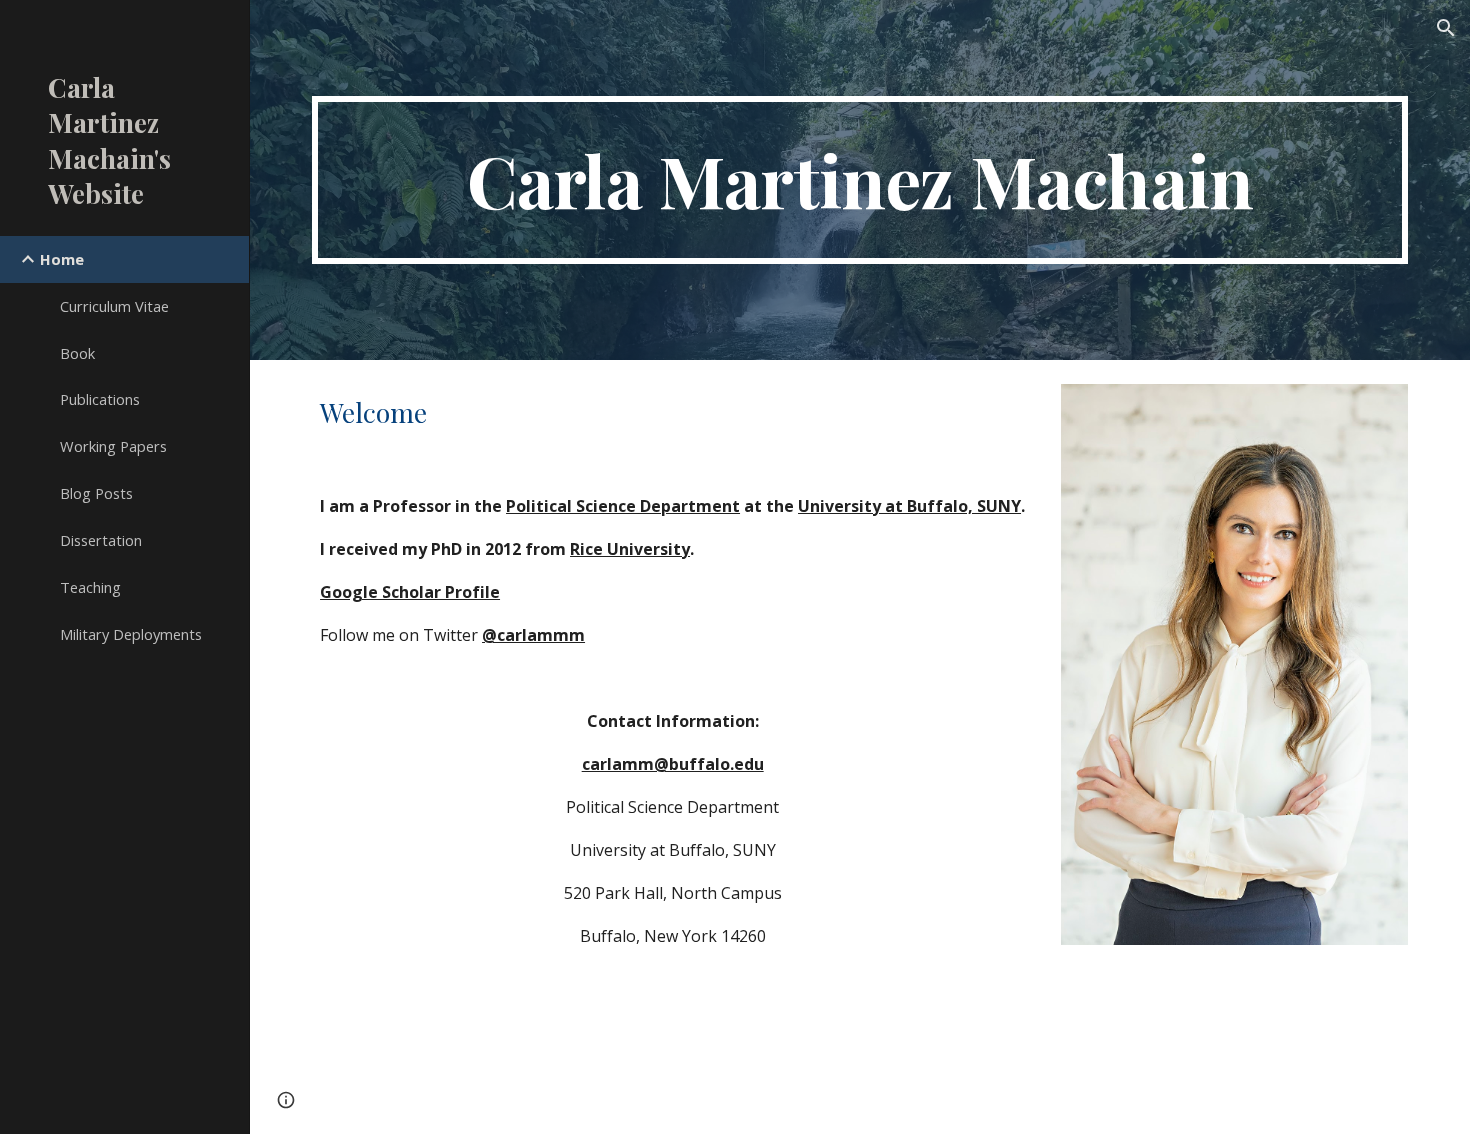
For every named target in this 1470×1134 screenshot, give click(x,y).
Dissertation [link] (101, 540)
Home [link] (62, 259)
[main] (860, 180)
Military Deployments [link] (131, 634)
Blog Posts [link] (96, 493)
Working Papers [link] (113, 446)
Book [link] (77, 353)
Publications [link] (100, 399)
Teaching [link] (90, 587)
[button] (1446, 28)
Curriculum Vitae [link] (114, 306)
